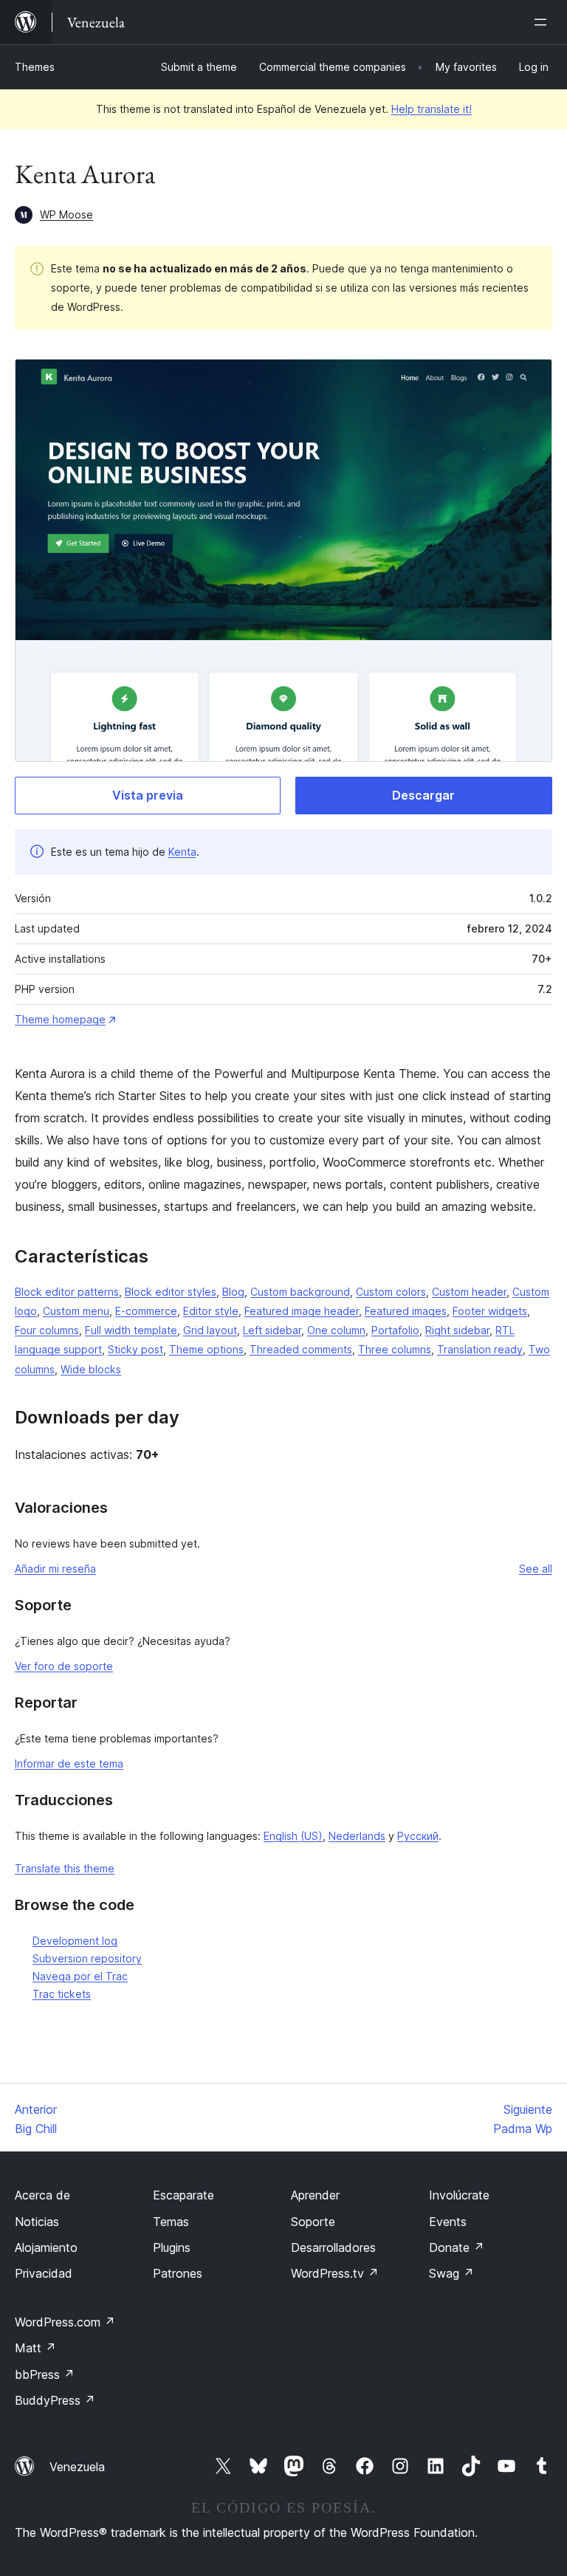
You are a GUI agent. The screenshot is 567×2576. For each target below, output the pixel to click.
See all (536, 1569)
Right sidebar (457, 1330)
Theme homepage (60, 1019)
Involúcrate (459, 2195)
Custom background (300, 1292)
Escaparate (183, 2195)
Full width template (131, 1330)
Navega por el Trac (80, 1976)
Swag (451, 2273)
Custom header (469, 1292)
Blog (233, 1292)
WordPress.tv (335, 2273)
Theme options (206, 1349)
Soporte (313, 2222)
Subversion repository (87, 1958)
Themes (35, 67)
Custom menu (76, 1311)
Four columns (47, 1330)
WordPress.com (65, 2322)
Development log (75, 1941)
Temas (171, 2222)
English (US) (293, 1836)
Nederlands (357, 1836)
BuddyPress (55, 2400)
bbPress (45, 2374)
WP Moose (66, 214)
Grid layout (210, 1330)
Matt (35, 2348)
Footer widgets (490, 1311)
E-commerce (146, 1311)
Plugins (172, 2247)
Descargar (423, 795)
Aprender (315, 2195)
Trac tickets (62, 1994)
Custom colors (391, 1292)
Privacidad (44, 2273)
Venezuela (77, 2467)
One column (336, 1330)
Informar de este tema (69, 1763)
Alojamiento (46, 2247)
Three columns (395, 1349)
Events (448, 2222)
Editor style (211, 1311)
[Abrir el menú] (543, 22)
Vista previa (148, 795)
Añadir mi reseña (55, 1569)
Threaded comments (301, 1349)
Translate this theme (65, 1868)
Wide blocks (91, 1369)
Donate (457, 2247)
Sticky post (135, 1349)
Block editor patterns (67, 1292)
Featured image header (302, 1311)
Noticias (37, 2222)
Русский (418, 1836)
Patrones (178, 2273)
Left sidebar (272, 1330)
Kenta (182, 852)
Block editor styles (171, 1292)
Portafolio (395, 1330)
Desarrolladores (333, 2247)
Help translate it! (432, 109)
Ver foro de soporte (64, 1666)
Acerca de (42, 2195)
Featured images (406, 1311)
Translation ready (480, 1349)
